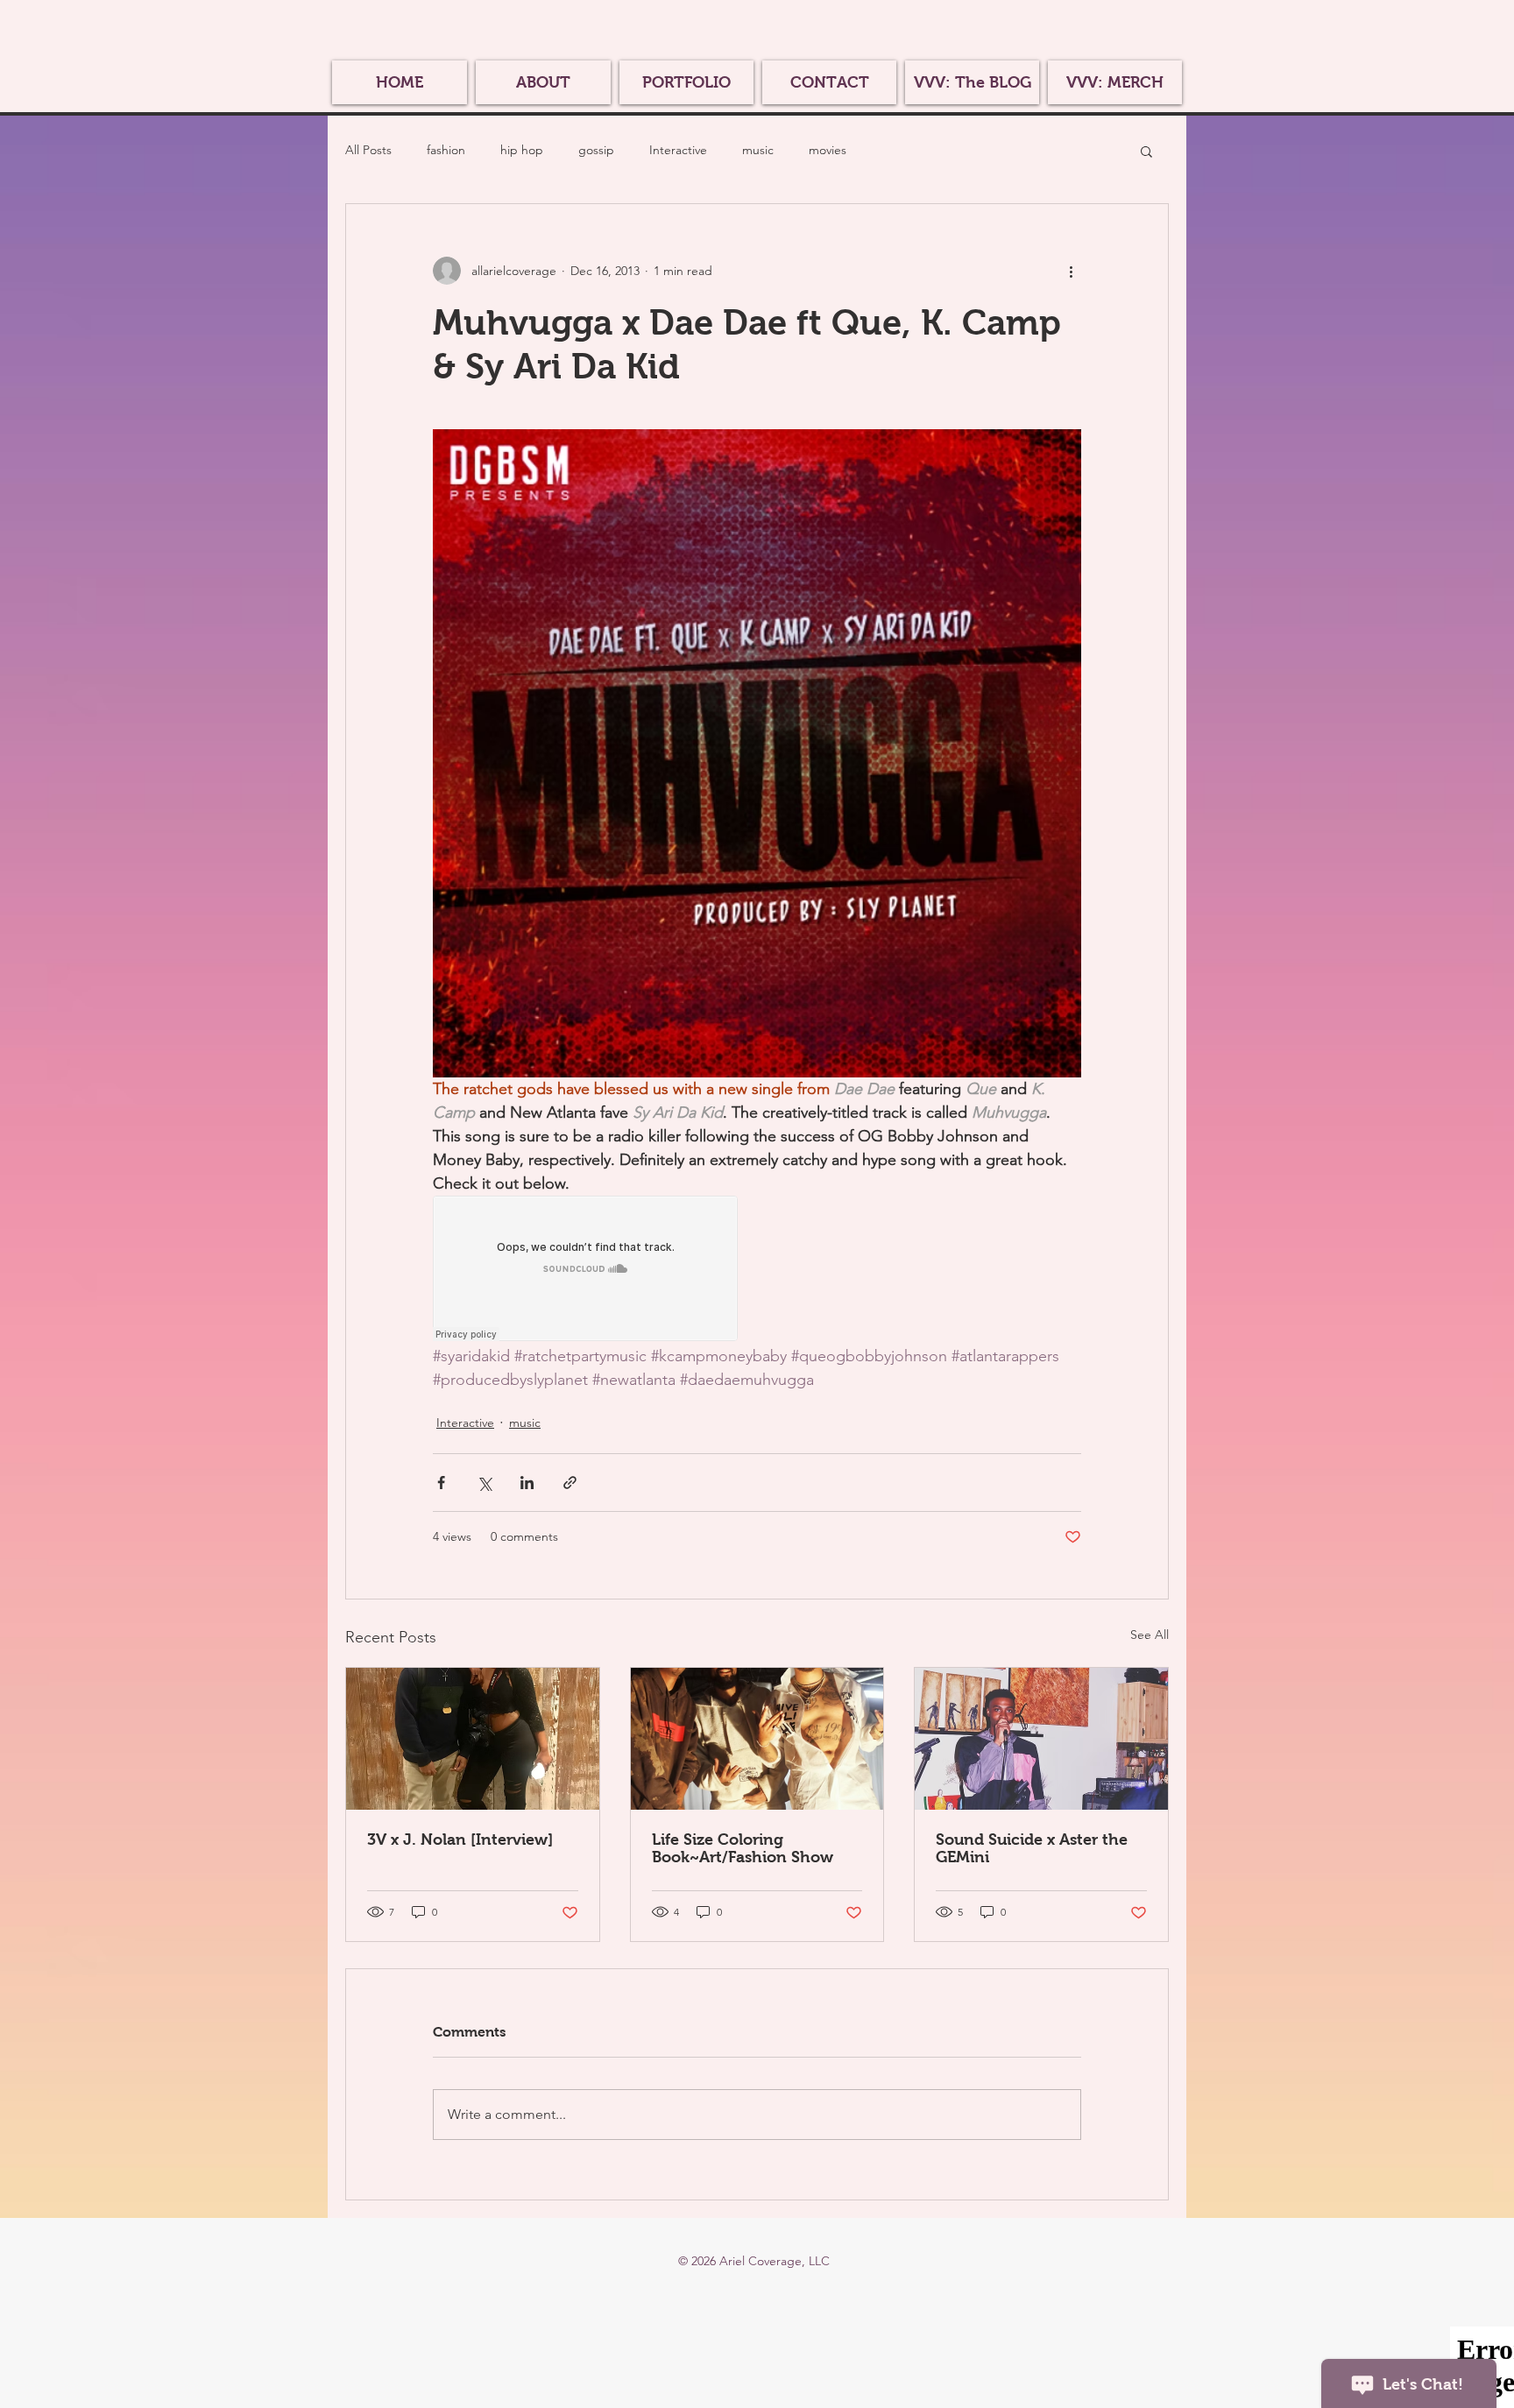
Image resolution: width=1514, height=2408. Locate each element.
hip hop (522, 150)
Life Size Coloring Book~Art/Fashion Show (743, 1848)
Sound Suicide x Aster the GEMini (1032, 1848)
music (758, 150)
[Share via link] (570, 1483)
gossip (596, 150)
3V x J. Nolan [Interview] (460, 1840)
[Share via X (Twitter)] (484, 1483)
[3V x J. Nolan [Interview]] (473, 1739)
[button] (1146, 151)
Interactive (678, 150)
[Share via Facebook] (441, 1483)
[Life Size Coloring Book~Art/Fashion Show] (757, 1739)
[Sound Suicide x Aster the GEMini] (1041, 1739)
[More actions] (1071, 271)
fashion (446, 150)
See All (1150, 1635)
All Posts (368, 150)
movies (828, 150)
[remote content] (586, 1270)
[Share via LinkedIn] (527, 1483)
